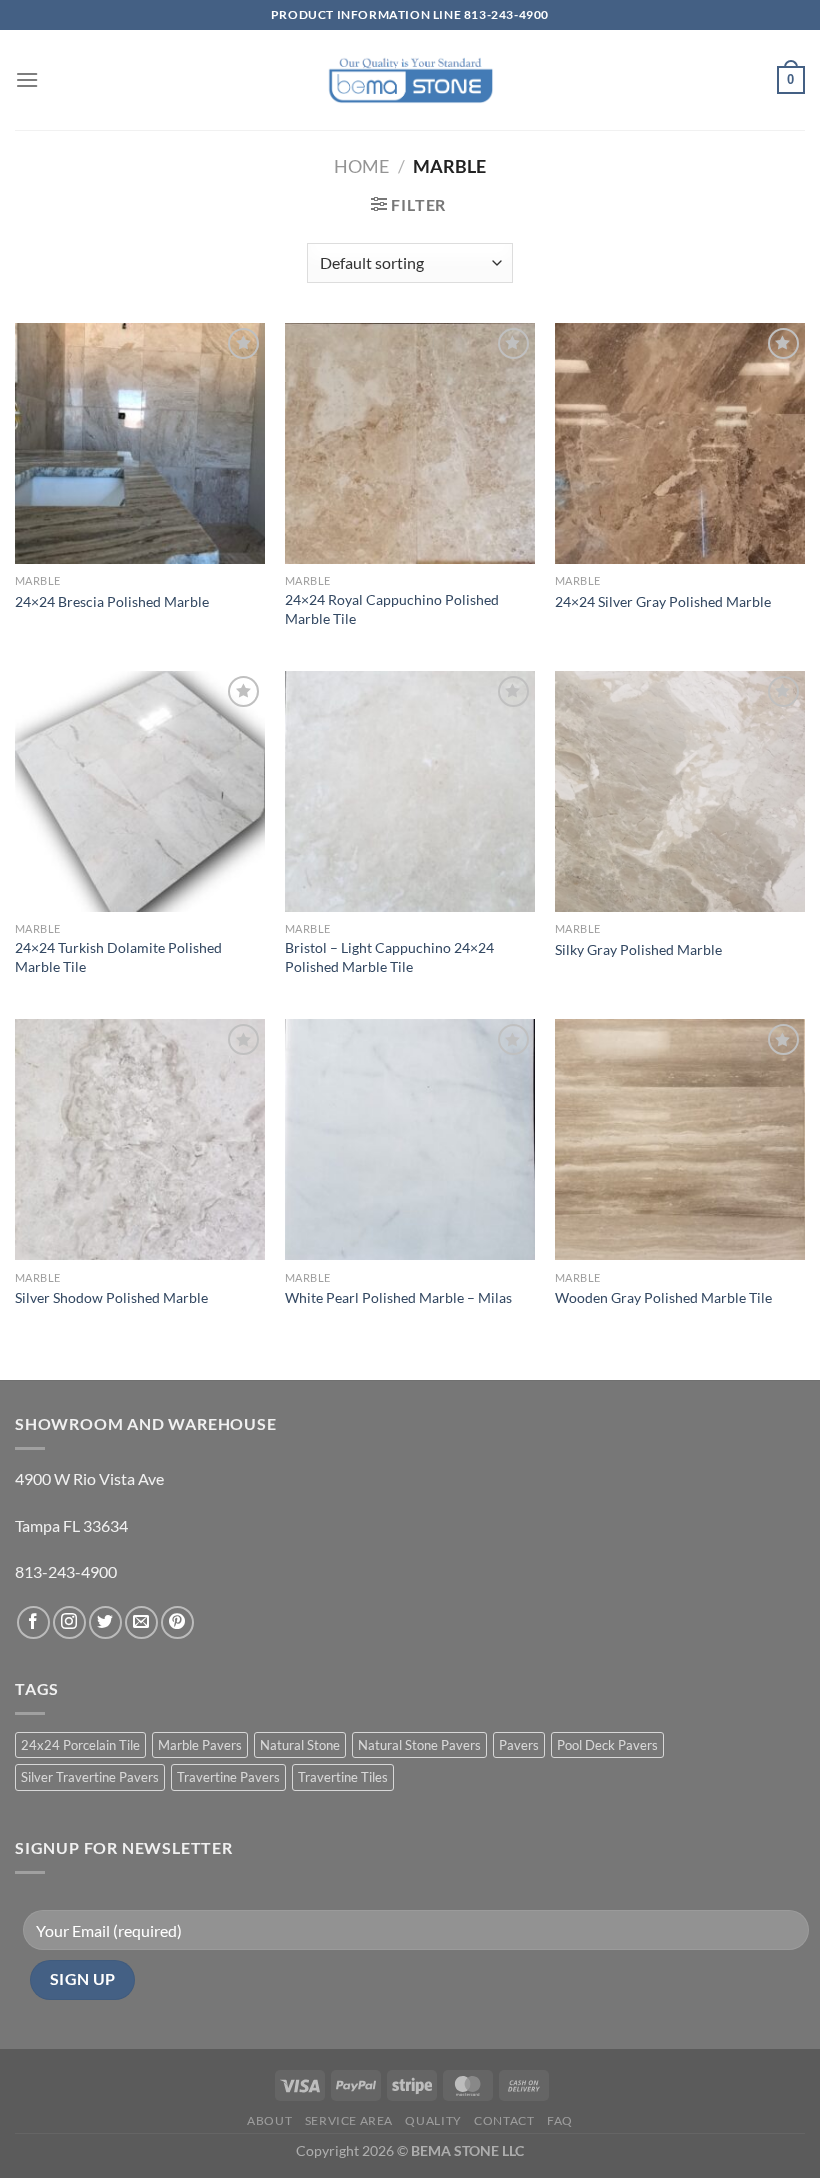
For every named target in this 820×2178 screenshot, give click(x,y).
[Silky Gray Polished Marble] (680, 791)
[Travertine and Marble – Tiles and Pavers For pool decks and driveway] (410, 79)
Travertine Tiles (343, 1777)
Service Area (349, 2120)
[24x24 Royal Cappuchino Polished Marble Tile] (410, 443)
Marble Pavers (200, 1745)
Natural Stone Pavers (419, 1745)
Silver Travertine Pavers (90, 1777)
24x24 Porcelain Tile (80, 1745)
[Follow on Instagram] (69, 1622)
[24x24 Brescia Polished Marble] (140, 443)
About (269, 2120)
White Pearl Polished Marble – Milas (398, 1297)
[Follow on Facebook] (33, 1622)
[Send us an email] (141, 1622)
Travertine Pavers (228, 1777)
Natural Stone (300, 1745)
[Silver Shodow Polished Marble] (140, 1139)
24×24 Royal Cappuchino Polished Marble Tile (392, 609)
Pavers (519, 1745)
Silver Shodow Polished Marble (111, 1297)
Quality (433, 2120)
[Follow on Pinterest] (177, 1622)
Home (361, 166)
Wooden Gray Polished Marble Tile (663, 1297)
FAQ (560, 2120)
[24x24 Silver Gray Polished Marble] (680, 443)
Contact (504, 2120)
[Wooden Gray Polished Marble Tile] (680, 1139)
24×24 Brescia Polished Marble (112, 601)
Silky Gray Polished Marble (638, 949)
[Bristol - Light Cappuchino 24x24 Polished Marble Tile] (410, 791)
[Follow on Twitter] (105, 1622)
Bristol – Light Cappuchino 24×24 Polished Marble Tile (389, 957)
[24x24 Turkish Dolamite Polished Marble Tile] (140, 791)
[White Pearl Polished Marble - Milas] (410, 1139)
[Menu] (27, 79)
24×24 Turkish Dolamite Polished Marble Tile (118, 957)
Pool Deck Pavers (607, 1745)
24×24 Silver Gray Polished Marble (663, 601)
